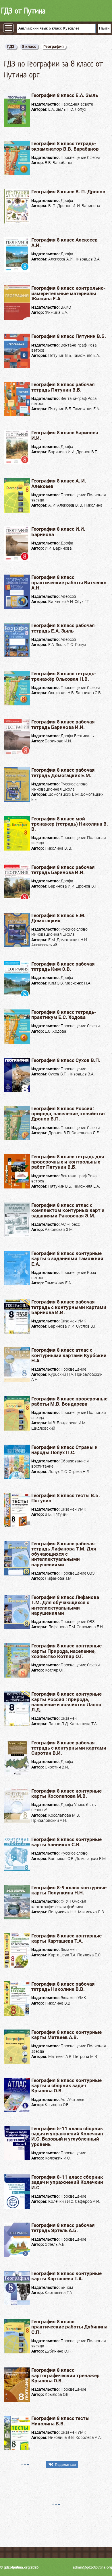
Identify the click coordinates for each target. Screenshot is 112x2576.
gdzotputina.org (17, 2567)
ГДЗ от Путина (23, 11)
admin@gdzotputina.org (92, 2567)
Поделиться (65, 2465)
